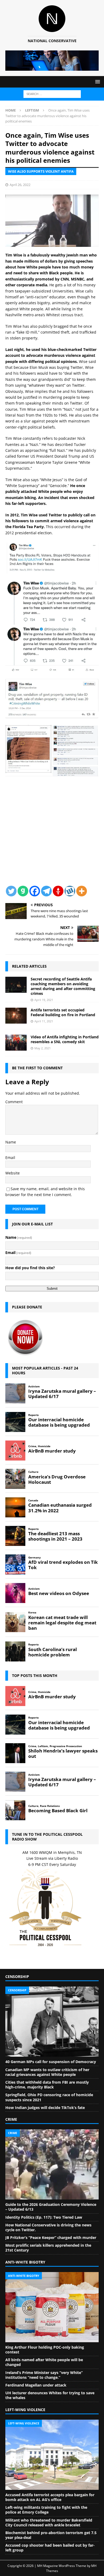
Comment (14, 1102)
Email (10, 1158)
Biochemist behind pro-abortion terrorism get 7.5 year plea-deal (51, 2535)
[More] (82, 891)
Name (11, 1142)
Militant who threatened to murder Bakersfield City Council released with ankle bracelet (49, 2522)
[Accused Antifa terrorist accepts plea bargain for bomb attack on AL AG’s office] (52, 2455)
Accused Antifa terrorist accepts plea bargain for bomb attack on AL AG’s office (50, 2497)
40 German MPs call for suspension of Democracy (51, 2062)
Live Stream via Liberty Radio (52, 1858)
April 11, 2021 (44, 1021)
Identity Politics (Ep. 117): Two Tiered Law (44, 2217)
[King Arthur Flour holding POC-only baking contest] (52, 2307)
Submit (52, 1289)
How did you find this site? (30, 1268)
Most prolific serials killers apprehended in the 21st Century (48, 2248)
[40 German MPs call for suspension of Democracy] (52, 2022)
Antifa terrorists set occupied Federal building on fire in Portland (63, 1012)
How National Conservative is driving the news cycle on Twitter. (48, 2227)
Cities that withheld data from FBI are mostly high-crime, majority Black (47, 2085)
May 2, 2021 (43, 1048)
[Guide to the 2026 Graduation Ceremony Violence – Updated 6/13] (52, 2164)
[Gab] (23, 891)
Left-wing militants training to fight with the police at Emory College (46, 2510)
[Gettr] (58, 891)
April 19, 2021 (44, 1000)
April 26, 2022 (20, 185)
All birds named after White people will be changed (44, 2362)
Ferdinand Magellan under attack (36, 2385)
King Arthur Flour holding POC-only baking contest (45, 2350)
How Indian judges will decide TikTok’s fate (45, 2108)
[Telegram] (46, 891)
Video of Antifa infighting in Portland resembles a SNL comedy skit (65, 1039)
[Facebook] (35, 891)
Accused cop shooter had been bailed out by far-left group (50, 2548)
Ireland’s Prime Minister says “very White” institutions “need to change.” (44, 2375)
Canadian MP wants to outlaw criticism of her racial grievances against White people (47, 2072)
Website (13, 1173)
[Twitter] (11, 891)
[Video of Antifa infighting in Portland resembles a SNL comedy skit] (16, 1043)
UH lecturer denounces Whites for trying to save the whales (50, 2395)
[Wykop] (70, 891)
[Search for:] (52, 94)
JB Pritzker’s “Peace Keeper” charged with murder (51, 2237)
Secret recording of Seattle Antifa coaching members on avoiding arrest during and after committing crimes (63, 986)
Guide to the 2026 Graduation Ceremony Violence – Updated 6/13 (51, 2207)
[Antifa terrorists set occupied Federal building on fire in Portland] (16, 1016)
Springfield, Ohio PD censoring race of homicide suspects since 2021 (49, 2097)
